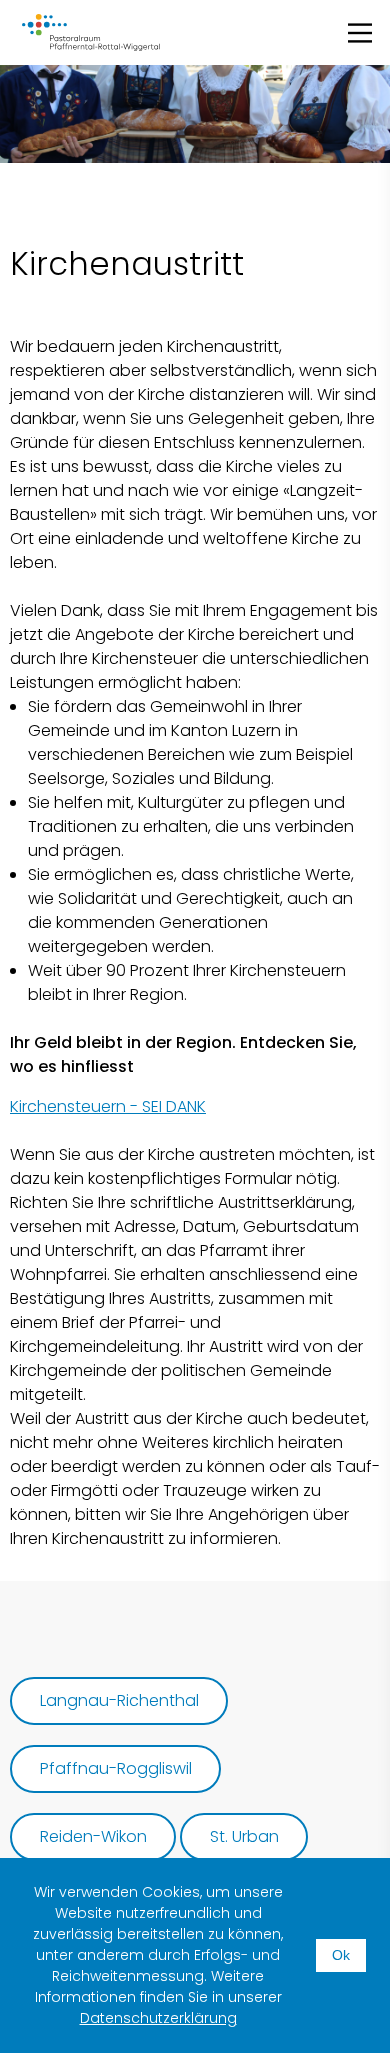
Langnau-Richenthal (119, 1700)
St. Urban (244, 1836)
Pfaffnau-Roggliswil (116, 1768)
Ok (341, 1955)
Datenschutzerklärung (158, 2018)
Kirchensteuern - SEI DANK (108, 1106)
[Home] (91, 32)
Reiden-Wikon (93, 1836)
